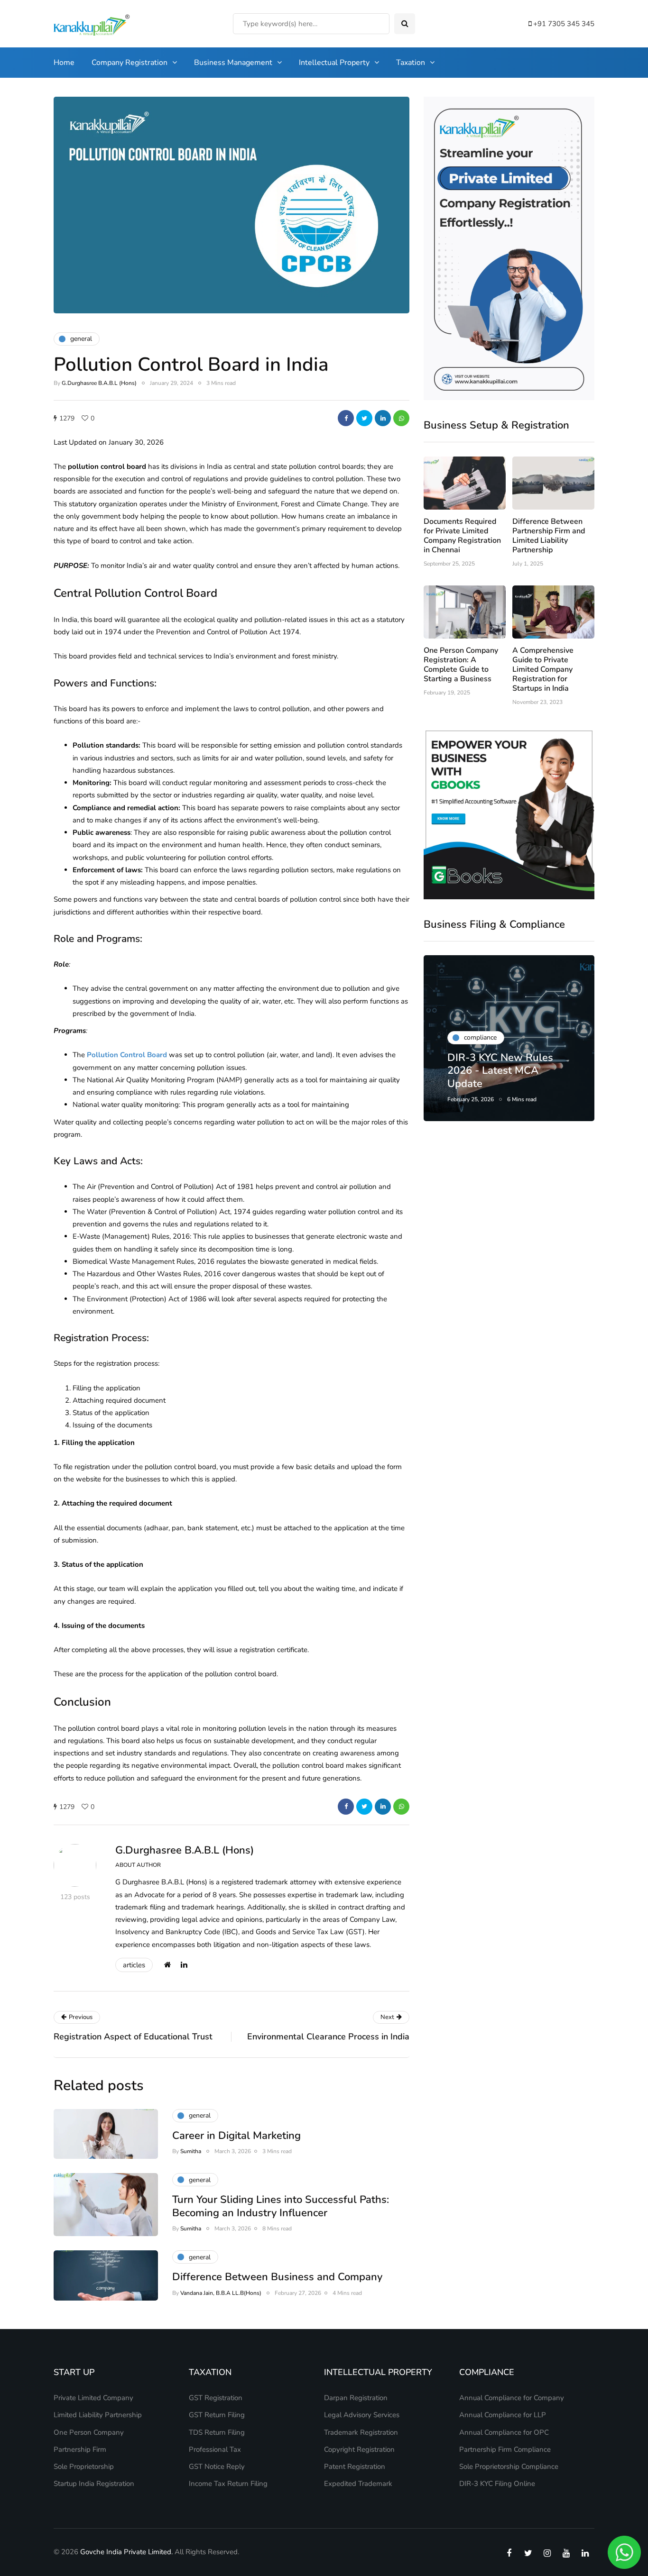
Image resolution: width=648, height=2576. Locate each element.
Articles (134, 1965)
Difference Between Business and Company (277, 2277)
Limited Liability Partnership (98, 2415)
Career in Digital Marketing (236, 2136)
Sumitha (191, 2151)
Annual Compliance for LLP (503, 2415)
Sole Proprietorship (84, 2466)
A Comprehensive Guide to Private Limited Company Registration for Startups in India (543, 669)
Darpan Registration (356, 2398)
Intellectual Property (334, 63)
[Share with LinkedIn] (383, 418)
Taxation (411, 63)
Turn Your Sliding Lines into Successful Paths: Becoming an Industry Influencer (281, 2206)
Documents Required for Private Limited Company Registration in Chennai (462, 536)
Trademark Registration (361, 2432)
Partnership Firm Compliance (505, 2449)
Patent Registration (355, 2466)
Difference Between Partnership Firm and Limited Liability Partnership (549, 536)
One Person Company (89, 2432)
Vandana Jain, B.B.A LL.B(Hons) (221, 2293)
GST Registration (216, 2398)
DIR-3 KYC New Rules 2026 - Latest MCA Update (500, 1071)
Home (64, 63)
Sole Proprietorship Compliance (509, 2466)
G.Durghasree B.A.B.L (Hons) (99, 383)
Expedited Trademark (358, 2484)
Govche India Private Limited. (126, 2552)
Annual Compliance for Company (512, 2398)
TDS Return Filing (217, 2432)
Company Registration (130, 63)
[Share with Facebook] (346, 418)
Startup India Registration (94, 2484)
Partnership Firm (80, 2449)
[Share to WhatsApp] (401, 418)
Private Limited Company (93, 2398)
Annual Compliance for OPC (504, 2432)
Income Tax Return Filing (228, 2484)
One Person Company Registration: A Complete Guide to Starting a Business (461, 665)
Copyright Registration (359, 2449)
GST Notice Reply (217, 2466)
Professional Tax (215, 2449)
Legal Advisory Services (362, 2415)
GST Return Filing (217, 2415)
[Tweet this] (364, 418)
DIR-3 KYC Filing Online (497, 2484)
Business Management (233, 63)
